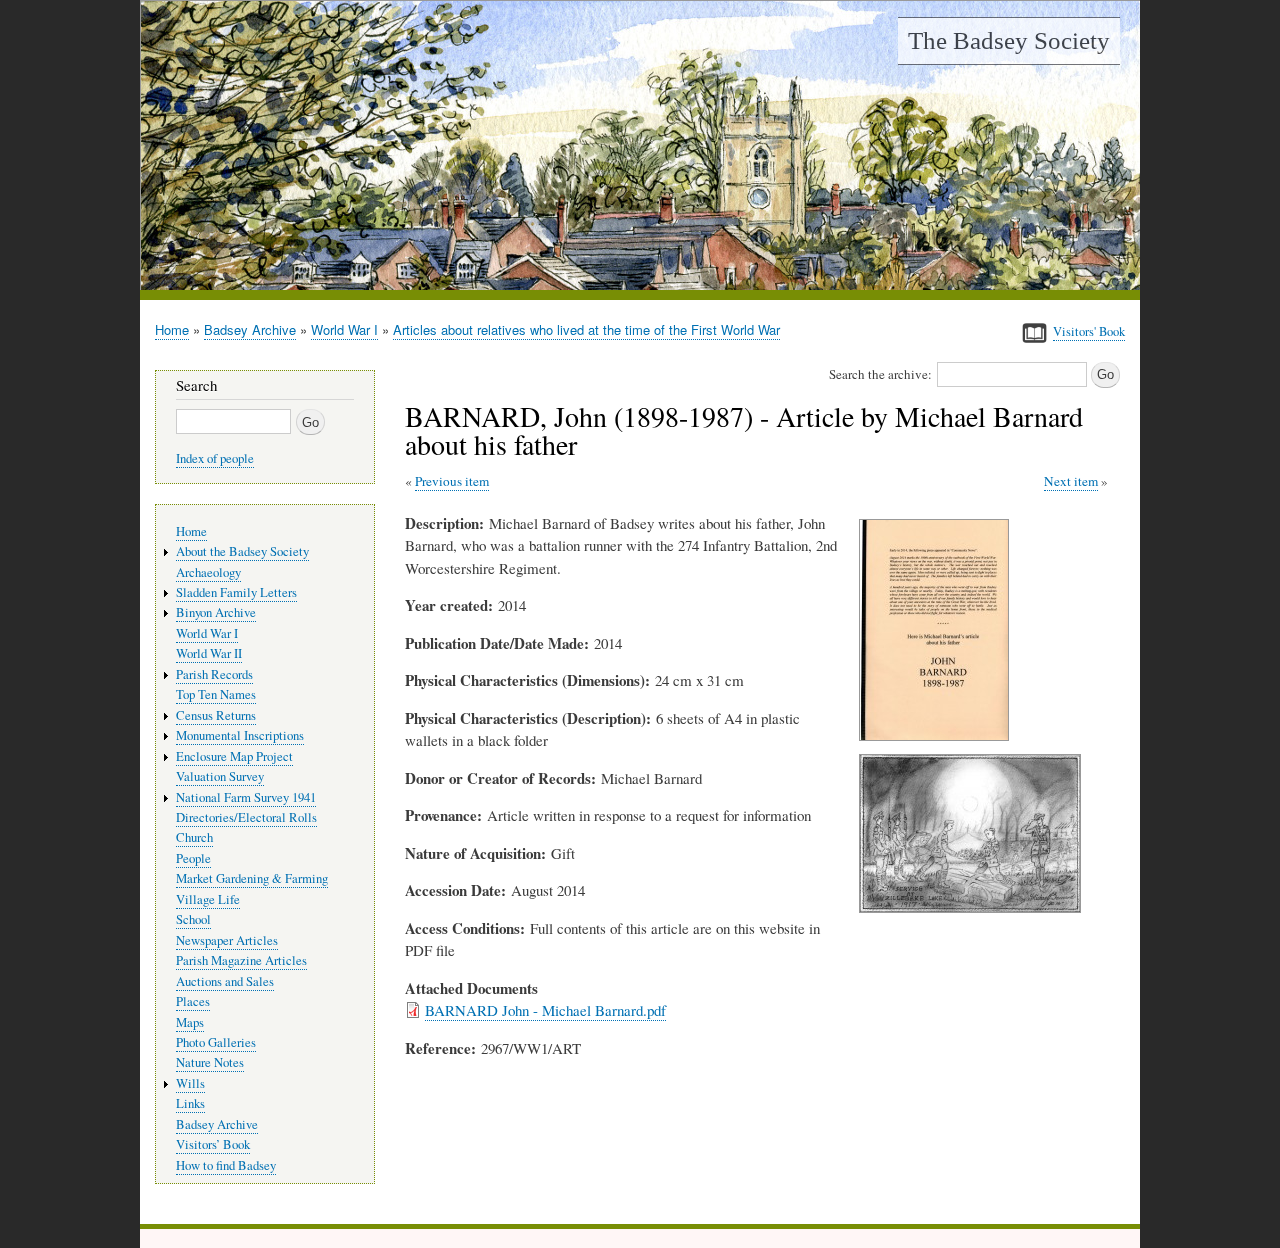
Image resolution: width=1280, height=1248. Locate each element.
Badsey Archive (250, 329)
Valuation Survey (220, 776)
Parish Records (214, 674)
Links (190, 1103)
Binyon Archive (216, 612)
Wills (190, 1083)
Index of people (215, 458)
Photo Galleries (216, 1042)
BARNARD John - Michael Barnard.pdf (545, 1010)
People (193, 858)
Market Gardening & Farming (252, 878)
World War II (209, 653)
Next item (1071, 481)
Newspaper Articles (227, 940)
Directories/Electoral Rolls (246, 817)
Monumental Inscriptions (240, 735)
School (193, 919)
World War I (344, 329)
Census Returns (216, 715)
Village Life (208, 899)
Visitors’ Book (213, 1144)
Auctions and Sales (225, 981)
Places (193, 1001)
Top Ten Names (216, 694)
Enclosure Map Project (234, 756)
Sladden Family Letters (236, 592)
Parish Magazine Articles (241, 960)
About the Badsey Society (242, 551)
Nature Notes (210, 1062)
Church (194, 837)
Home (172, 329)
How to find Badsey (226, 1165)
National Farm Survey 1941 (246, 797)
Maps (190, 1022)
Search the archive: (880, 374)
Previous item (452, 481)
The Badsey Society (1009, 40)
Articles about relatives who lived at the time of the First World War (586, 329)
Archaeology (208, 572)
